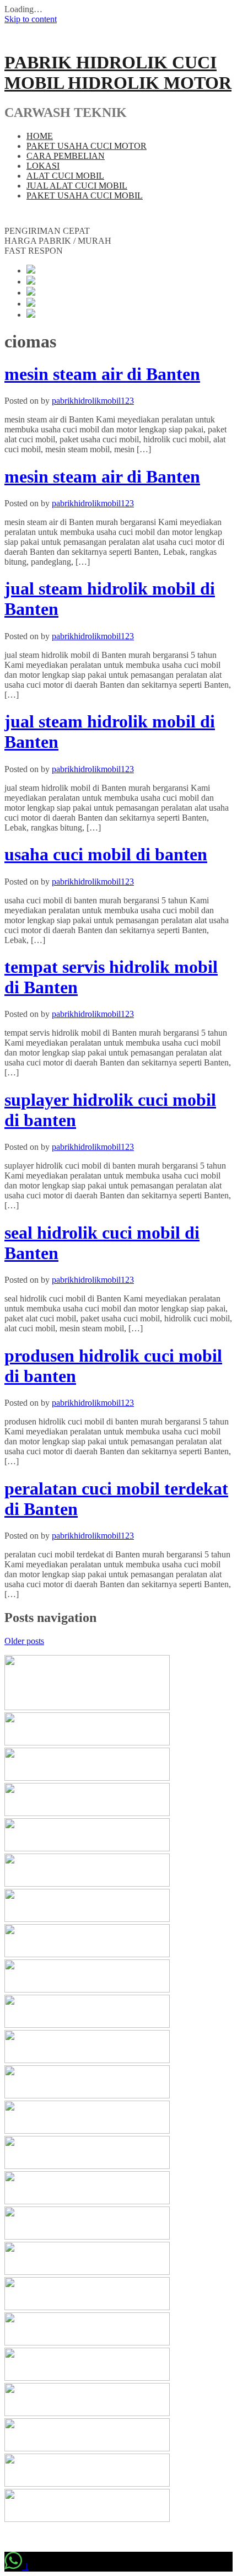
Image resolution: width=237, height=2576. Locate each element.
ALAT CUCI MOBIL (65, 176)
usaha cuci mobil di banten (106, 854)
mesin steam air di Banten (102, 374)
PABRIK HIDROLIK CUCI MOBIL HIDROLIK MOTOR (118, 73)
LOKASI (43, 166)
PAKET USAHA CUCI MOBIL (85, 196)
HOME (40, 136)
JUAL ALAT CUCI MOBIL (77, 186)
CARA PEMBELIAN (66, 156)
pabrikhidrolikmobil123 (93, 401)
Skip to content (31, 19)
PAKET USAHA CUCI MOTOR (87, 146)
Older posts (24, 1641)
